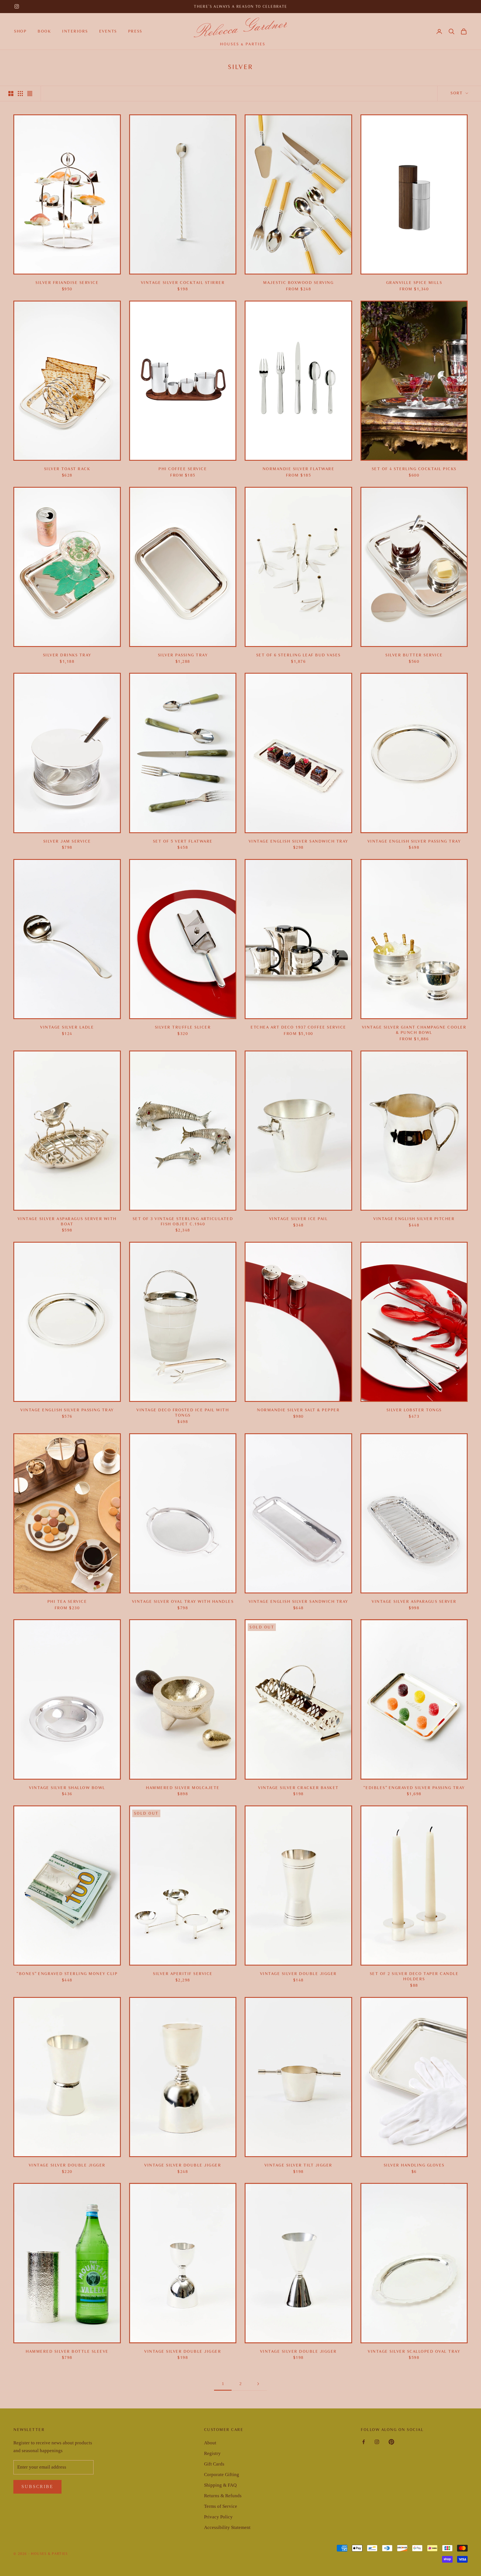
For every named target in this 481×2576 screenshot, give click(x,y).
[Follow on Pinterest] (391, 2442)
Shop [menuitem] (20, 31)
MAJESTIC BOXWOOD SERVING (298, 283)
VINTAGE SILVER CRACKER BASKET (298, 1788)
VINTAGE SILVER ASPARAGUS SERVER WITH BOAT (67, 1221)
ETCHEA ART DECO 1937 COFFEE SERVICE (298, 1027)
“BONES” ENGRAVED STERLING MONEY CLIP (67, 1974)
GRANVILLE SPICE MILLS (414, 283)
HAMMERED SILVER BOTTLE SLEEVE (67, 2351)
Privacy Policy (218, 2517)
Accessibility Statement (227, 2527)
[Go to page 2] (258, 2384)
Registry (212, 2453)
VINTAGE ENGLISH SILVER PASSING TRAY (414, 841)
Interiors (75, 31)
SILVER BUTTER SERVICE (414, 655)
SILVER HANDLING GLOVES (414, 2165)
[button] (451, 31)
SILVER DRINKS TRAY (67, 655)
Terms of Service (221, 2506)
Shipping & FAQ (220, 2485)
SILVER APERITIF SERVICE (183, 1974)
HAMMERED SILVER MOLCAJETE (183, 1788)
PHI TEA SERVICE (67, 1602)
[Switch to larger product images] (11, 94)
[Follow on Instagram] (17, 6)
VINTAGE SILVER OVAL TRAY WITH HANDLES (183, 1602)
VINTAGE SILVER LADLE (67, 1027)
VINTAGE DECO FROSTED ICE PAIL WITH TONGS (183, 1413)
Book (44, 31)
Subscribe (37, 2487)
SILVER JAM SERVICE (67, 841)
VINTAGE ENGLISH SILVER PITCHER (414, 1219)
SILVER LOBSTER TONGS (414, 1410)
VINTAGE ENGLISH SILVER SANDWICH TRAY (298, 841)
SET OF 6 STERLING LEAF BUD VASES (298, 655)
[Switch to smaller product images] (20, 94)
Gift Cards (214, 2464)
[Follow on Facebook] (364, 2442)
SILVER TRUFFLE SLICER (183, 1027)
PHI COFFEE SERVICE (183, 469)
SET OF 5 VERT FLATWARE (183, 841)
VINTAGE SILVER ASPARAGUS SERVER (414, 1602)
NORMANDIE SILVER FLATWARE (299, 469)
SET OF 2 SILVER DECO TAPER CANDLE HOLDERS (414, 1976)
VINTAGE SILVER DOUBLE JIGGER (298, 1974)
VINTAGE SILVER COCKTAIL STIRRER (183, 283)
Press (135, 31)
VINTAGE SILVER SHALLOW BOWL (67, 1788)
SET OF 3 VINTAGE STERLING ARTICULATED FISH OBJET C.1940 (183, 1221)
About (210, 2443)
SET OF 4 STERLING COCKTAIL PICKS (414, 469)
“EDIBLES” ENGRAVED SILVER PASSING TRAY (414, 1788)
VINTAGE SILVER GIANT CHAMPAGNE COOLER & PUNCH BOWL (414, 1030)
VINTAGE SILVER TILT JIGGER (298, 2165)
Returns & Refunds (223, 2496)
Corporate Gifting (222, 2475)
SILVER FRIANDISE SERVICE (67, 283)
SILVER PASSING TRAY (183, 655)
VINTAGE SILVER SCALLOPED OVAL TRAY (414, 2351)
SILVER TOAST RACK (67, 469)
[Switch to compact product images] (30, 94)
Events (108, 31)
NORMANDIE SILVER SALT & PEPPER (298, 1410)
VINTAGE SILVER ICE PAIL (299, 1219)
